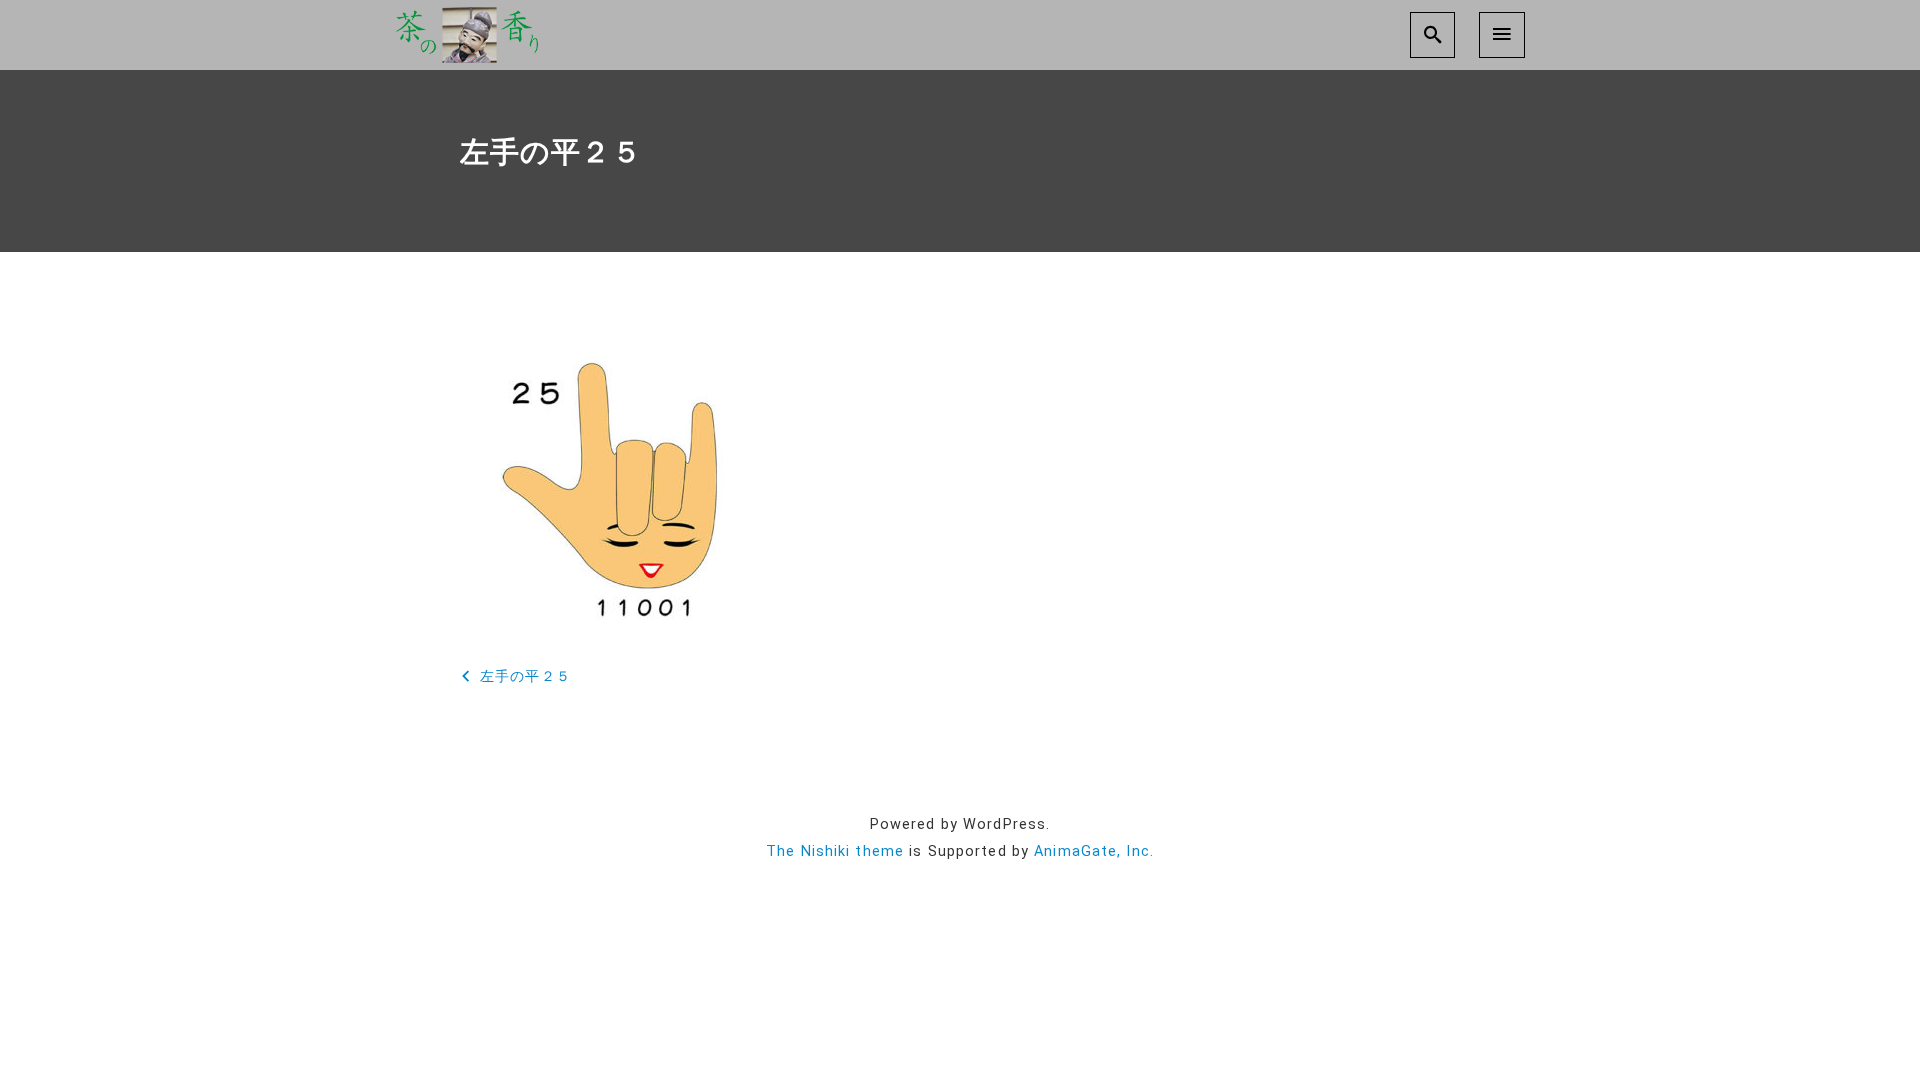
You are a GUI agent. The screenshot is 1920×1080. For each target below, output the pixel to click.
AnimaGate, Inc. (1094, 851)
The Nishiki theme (835, 851)
